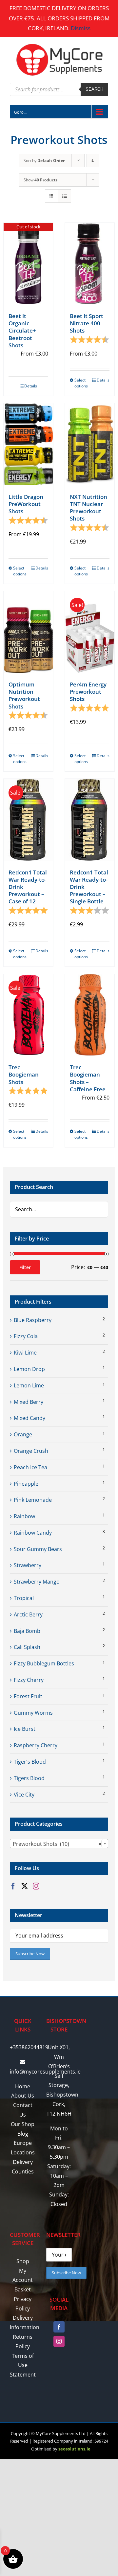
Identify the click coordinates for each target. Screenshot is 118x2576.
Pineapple (26, 1484)
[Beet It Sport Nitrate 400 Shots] (90, 264)
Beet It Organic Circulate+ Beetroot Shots (22, 330)
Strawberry (28, 1565)
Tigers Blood (29, 1778)
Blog (23, 2134)
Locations (23, 2152)
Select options (81, 383)
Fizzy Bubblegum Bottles (44, 1663)
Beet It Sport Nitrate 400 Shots (87, 323)
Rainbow (24, 1516)
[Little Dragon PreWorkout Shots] (28, 444)
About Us (23, 2096)
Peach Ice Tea (30, 1467)
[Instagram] (36, 1886)
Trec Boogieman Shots (24, 1074)
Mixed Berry (29, 1402)
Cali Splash (27, 1647)
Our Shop (23, 2124)
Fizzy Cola (26, 1336)
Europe (23, 2143)
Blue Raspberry (33, 1320)
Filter (25, 1267)
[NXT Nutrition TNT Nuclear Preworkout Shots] (90, 444)
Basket (23, 2289)
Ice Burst (25, 1729)
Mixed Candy (29, 1418)
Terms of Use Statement (23, 2365)
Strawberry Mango (37, 1582)
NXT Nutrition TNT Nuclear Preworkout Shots (88, 508)
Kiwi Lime (25, 1353)
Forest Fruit (28, 1696)
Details (31, 386)
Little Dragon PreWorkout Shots (26, 504)
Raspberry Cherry (36, 1745)
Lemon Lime (29, 1385)
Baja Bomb (27, 1631)
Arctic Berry (28, 1614)
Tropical (24, 1598)
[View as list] (64, 196)
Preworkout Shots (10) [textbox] (57, 1844)
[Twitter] (25, 1886)
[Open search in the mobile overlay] (59, 89)
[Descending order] (93, 161)
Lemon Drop (29, 1369)
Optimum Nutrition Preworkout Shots (24, 695)
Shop (23, 2261)
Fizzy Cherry (29, 1680)
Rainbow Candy (33, 1533)
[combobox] (59, 1844)
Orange (23, 1434)
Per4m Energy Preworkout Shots (88, 692)
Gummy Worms (33, 1713)
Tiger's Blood (30, 1762)
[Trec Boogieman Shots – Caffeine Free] (90, 1015)
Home (23, 2086)
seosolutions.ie (74, 2449)
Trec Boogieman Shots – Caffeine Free (88, 1078)
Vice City (24, 1795)
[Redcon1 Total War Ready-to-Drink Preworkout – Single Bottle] (90, 820)
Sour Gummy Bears (38, 1549)
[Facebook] (13, 1886)
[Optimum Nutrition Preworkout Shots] (28, 632)
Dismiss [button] (81, 28)
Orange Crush (31, 1451)
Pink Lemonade (33, 1500)
